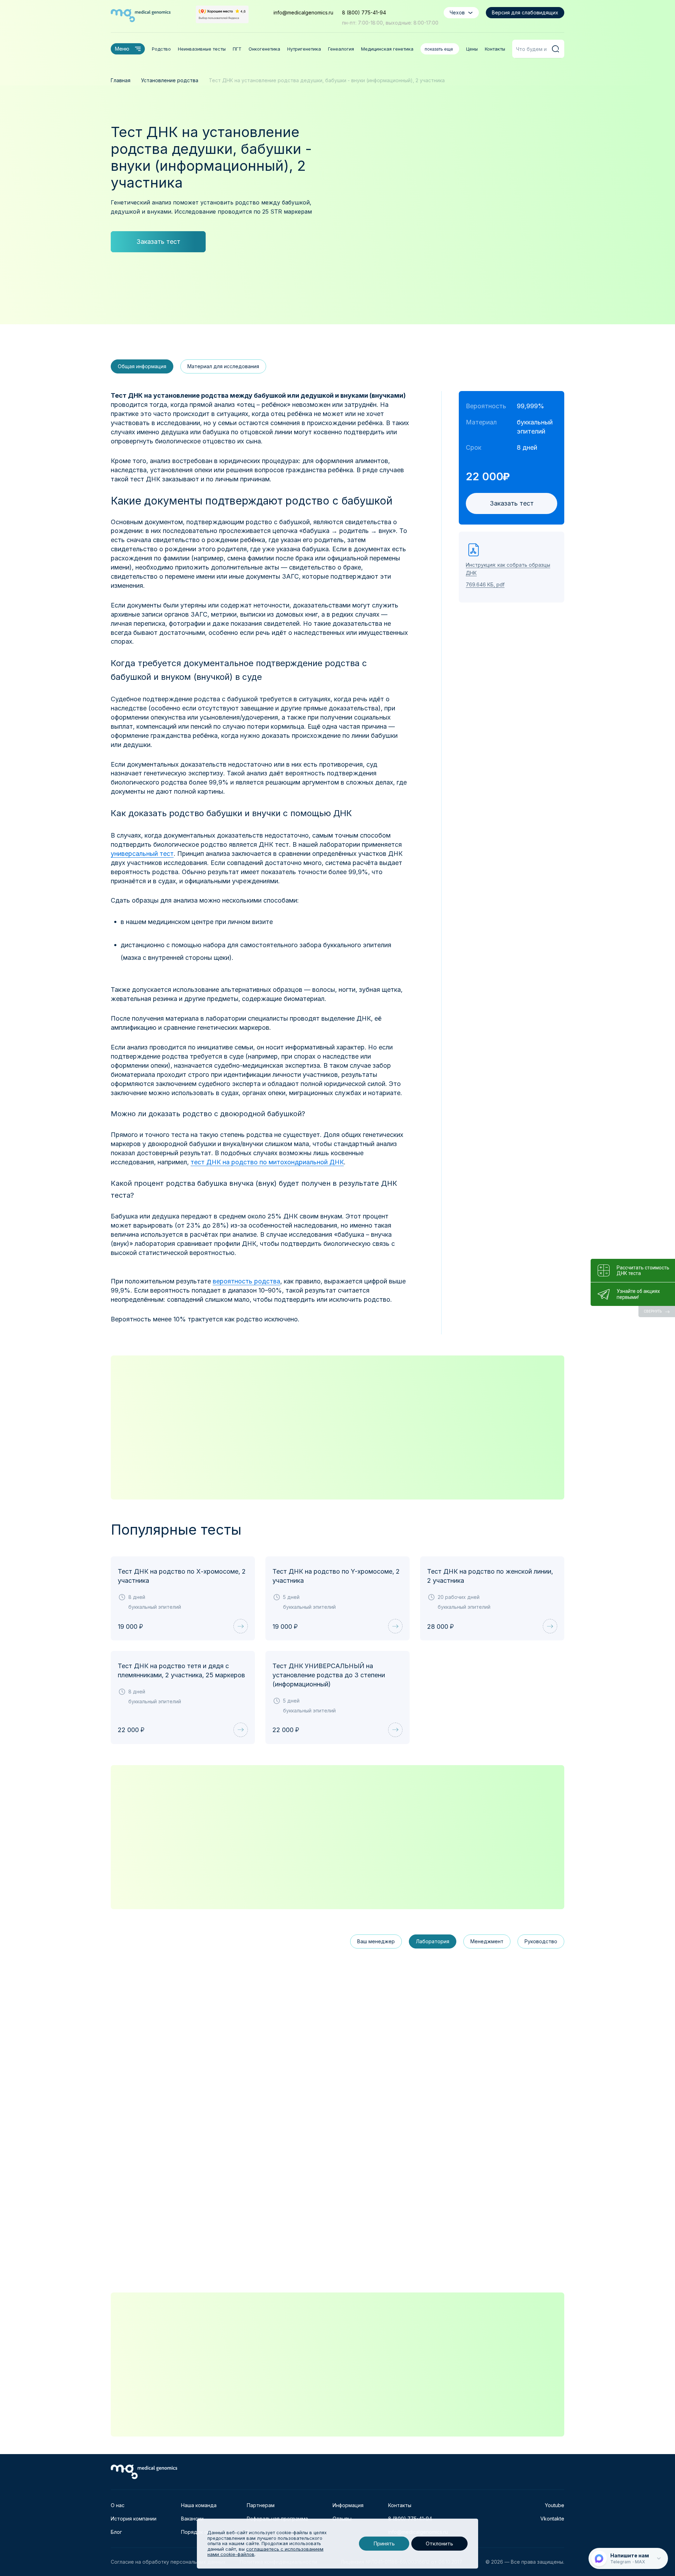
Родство (161, 49)
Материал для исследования (223, 366)
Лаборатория (433, 1941)
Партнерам (261, 2505)
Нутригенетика (304, 49)
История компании (134, 2519)
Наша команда (199, 2505)
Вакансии (192, 2519)
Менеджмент (487, 1941)
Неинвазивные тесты (202, 49)
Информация (348, 2505)
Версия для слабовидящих (525, 12)
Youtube (555, 2505)
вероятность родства (246, 1281)
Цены (472, 49)
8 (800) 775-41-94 (364, 12)
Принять (384, 2544)
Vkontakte (552, 2519)
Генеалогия (341, 49)
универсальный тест (142, 854)
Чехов (457, 12)
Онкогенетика (264, 49)
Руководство (541, 1941)
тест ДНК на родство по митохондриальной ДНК (267, 1162)
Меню (122, 49)
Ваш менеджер (376, 1941)
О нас (118, 2505)
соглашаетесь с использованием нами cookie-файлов (265, 2552)
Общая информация (142, 366)
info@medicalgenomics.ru (303, 12)
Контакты (495, 49)
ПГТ (237, 49)
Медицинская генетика (387, 49)
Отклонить (439, 2544)
